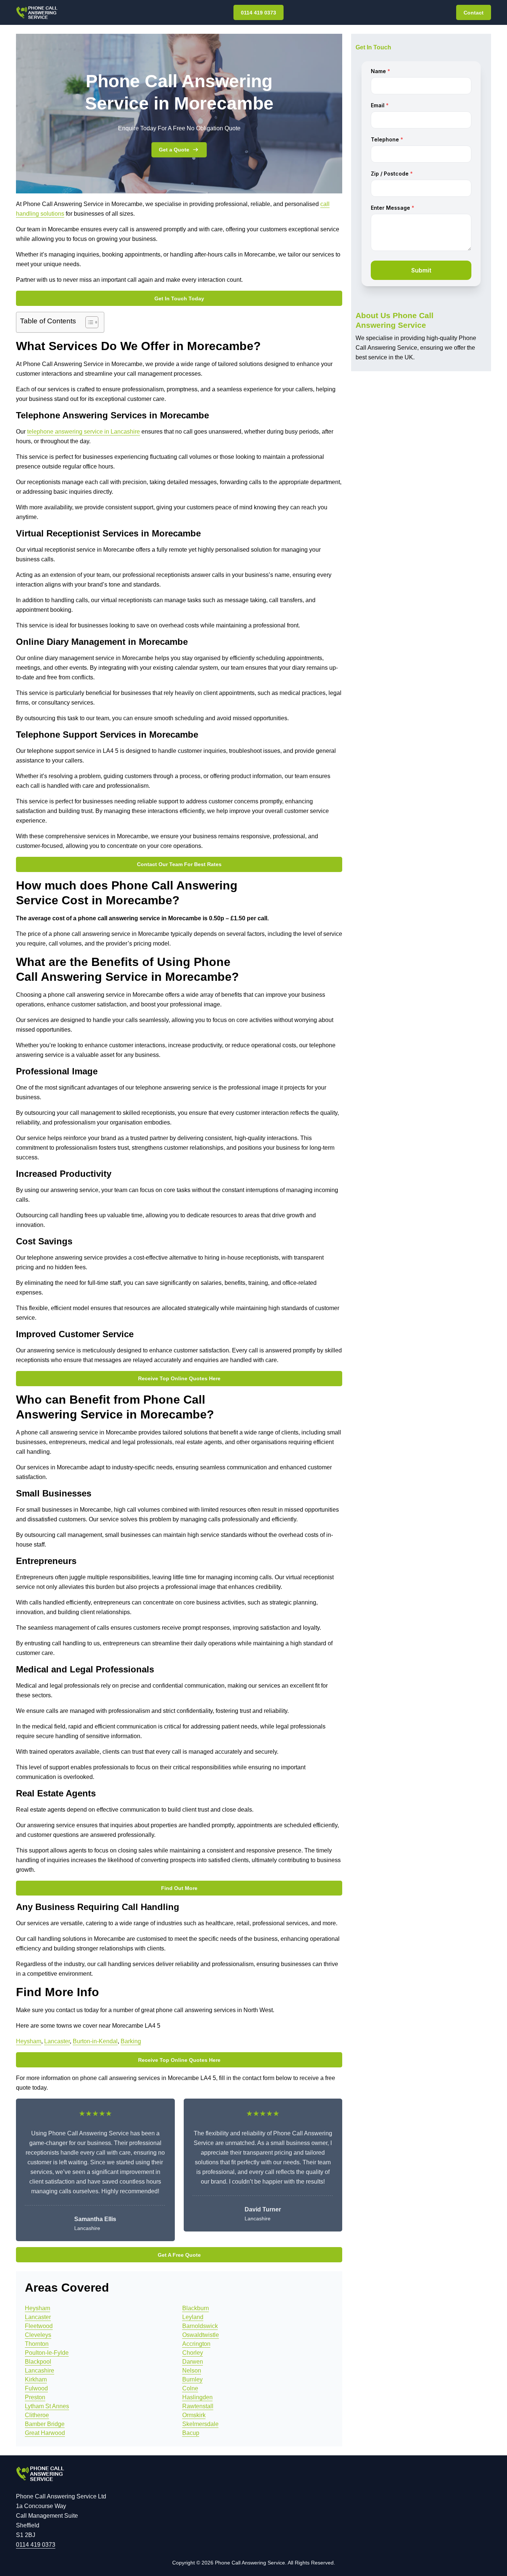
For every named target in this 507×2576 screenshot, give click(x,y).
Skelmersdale (200, 2424)
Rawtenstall (198, 2406)
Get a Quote (174, 150)
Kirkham (36, 2379)
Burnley (192, 2379)
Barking (131, 2041)
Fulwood (36, 2388)
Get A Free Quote (179, 2255)
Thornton (37, 2344)
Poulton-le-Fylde (47, 2353)
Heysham (29, 2041)
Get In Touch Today (179, 298)
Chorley (193, 2353)
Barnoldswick (200, 2326)
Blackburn (196, 2308)
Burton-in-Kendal (95, 2041)
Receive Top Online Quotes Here (179, 1378)
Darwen (193, 2362)
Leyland (193, 2317)
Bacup (191, 2433)
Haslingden (197, 2397)
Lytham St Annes (47, 2406)
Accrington (196, 2344)
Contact (474, 13)
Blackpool (38, 2362)
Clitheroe (37, 2415)
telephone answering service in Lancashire (84, 432)
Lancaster (57, 2041)
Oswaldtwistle (201, 2335)
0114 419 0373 (259, 13)
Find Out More (179, 1888)
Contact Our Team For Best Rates (179, 864)
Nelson (192, 2371)
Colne (190, 2388)
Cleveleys (38, 2335)
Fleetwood (39, 2326)
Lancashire (40, 2371)
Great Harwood (45, 2433)
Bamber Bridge (45, 2424)
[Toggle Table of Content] (88, 322)
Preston (35, 2397)
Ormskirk (194, 2415)
